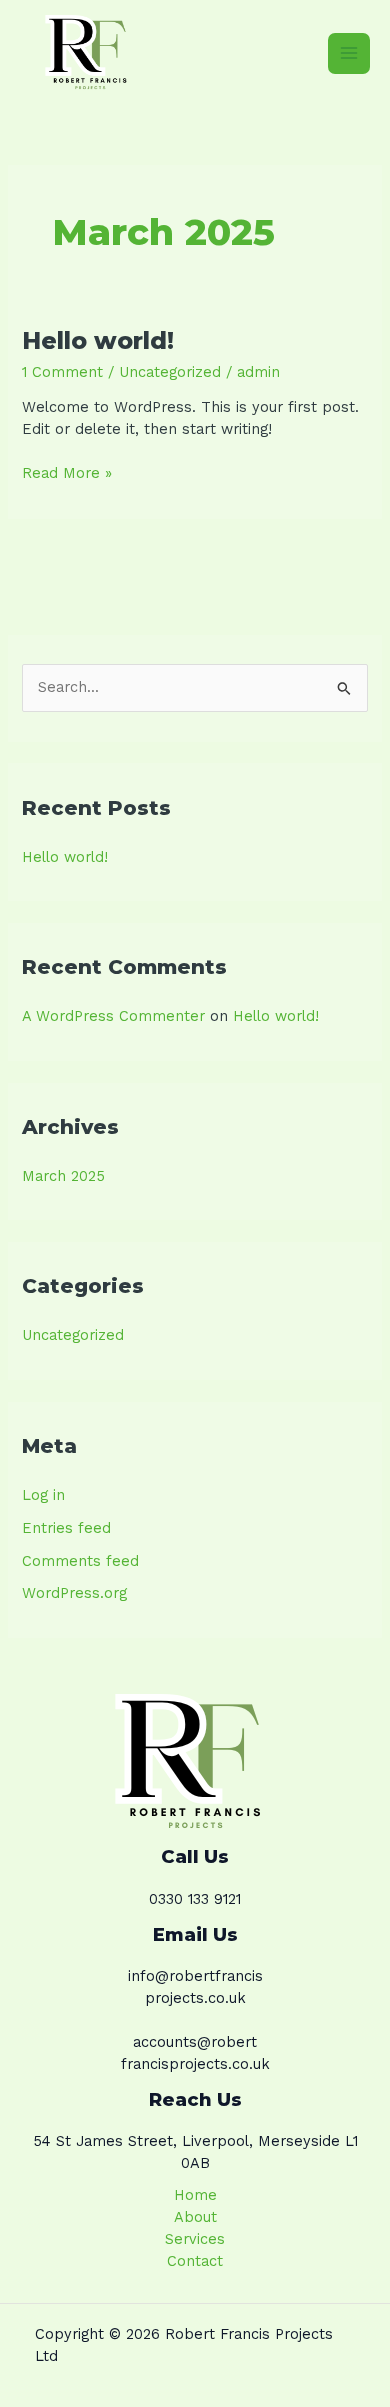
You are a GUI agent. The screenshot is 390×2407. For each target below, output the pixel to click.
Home (195, 2195)
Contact (195, 2261)
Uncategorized (170, 372)
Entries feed (66, 1528)
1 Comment (62, 372)
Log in (43, 1495)
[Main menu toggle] (349, 54)
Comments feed (80, 1561)
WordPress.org (74, 1593)
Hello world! (98, 340)
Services (195, 2239)
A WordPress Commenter (113, 1016)
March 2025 (63, 1176)
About (195, 2217)
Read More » (67, 472)
